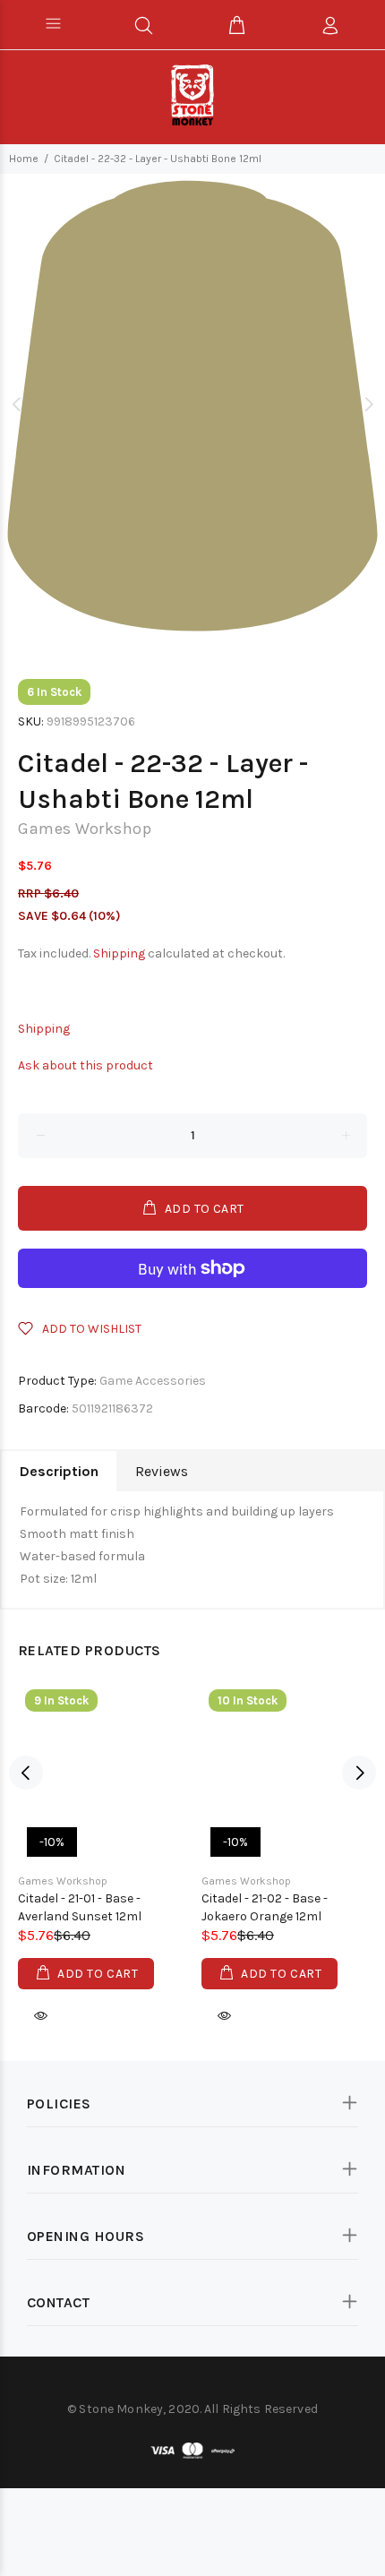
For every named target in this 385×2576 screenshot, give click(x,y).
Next (368, 404)
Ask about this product (86, 1065)
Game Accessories (153, 1381)
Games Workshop (85, 829)
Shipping (119, 953)
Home (24, 159)
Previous (17, 404)
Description (59, 1471)
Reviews (162, 1471)
